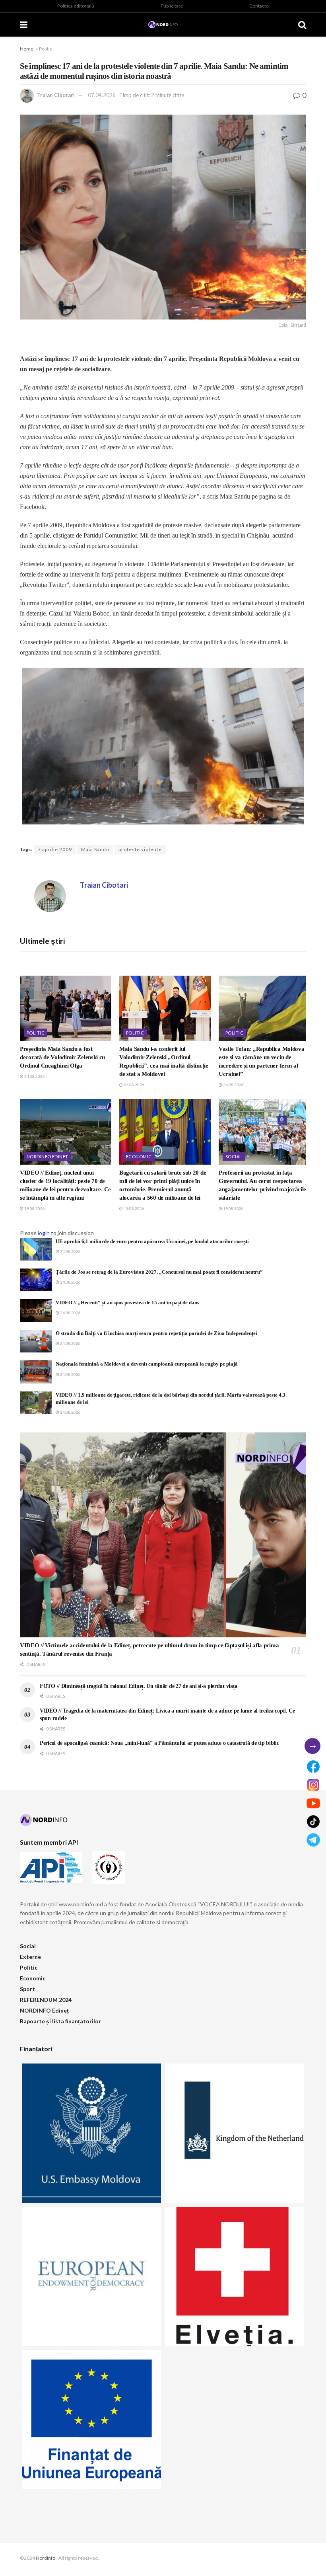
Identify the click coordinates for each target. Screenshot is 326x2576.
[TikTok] (313, 1822)
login (44, 1233)
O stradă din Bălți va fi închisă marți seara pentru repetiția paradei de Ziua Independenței (156, 1333)
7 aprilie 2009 (55, 849)
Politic (46, 49)
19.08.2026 (34, 1208)
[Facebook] (313, 1767)
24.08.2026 (34, 1076)
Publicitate (172, 6)
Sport (27, 1989)
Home (27, 49)
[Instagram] (313, 1785)
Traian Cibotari (56, 95)
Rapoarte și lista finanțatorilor (60, 2021)
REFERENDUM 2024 (46, 2000)
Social (234, 1156)
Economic (139, 1156)
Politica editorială (76, 6)
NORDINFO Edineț (48, 1156)
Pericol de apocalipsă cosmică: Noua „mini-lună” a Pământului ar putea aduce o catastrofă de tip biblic (159, 1743)
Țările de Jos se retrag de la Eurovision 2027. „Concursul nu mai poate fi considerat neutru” (159, 1272)
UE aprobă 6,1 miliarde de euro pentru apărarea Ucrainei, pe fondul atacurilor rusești (152, 1241)
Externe (30, 1957)
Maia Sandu (95, 849)
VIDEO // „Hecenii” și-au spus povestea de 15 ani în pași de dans (127, 1303)
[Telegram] (313, 1840)
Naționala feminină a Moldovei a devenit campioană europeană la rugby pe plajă (147, 1364)
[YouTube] (313, 1803)
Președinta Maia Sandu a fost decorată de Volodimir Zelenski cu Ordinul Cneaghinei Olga (62, 1057)
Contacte (259, 6)
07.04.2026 (102, 95)
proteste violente (140, 849)
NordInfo (46, 2558)
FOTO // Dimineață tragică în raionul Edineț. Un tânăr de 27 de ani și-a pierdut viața (139, 1686)
